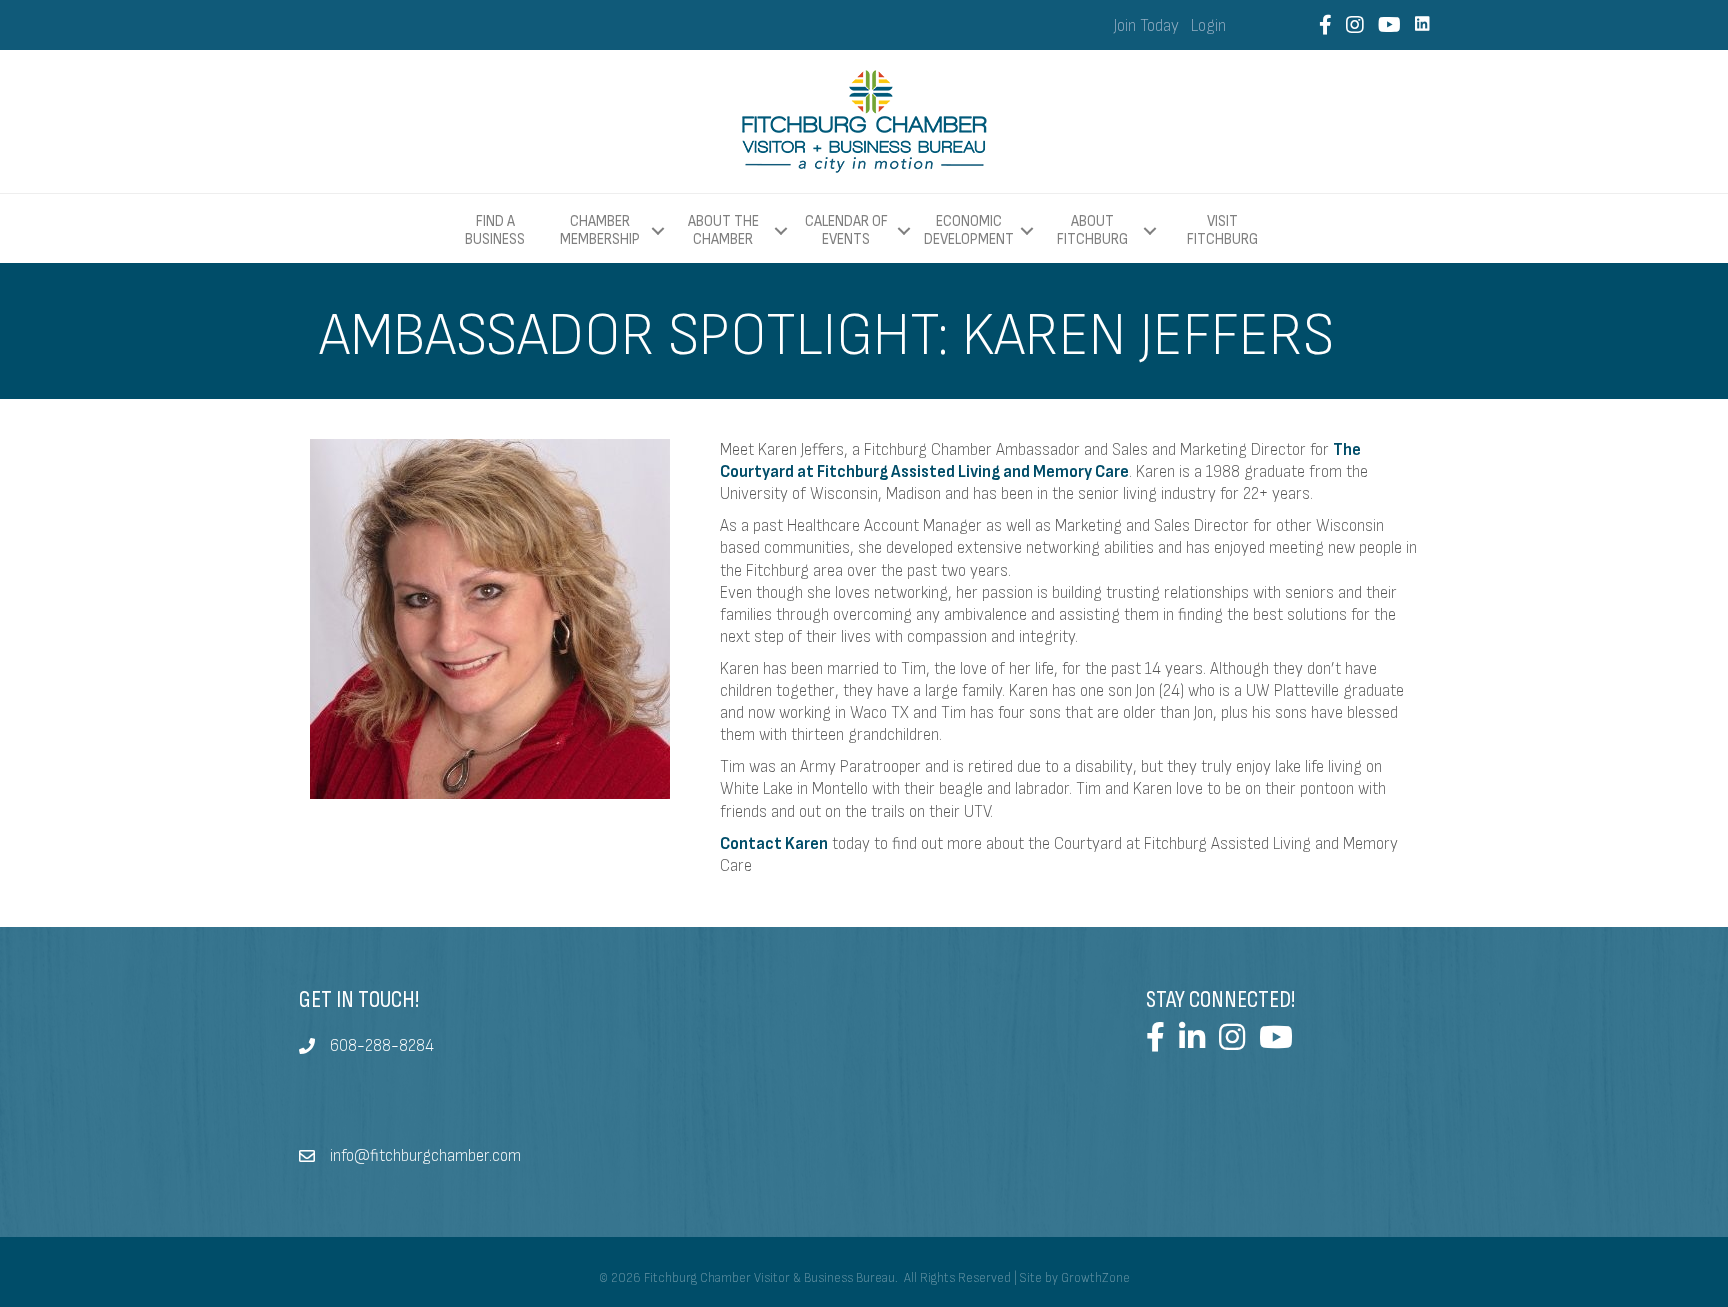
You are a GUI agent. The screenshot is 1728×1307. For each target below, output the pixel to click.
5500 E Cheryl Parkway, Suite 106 (445, 1079)
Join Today (1146, 26)
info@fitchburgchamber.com (425, 1156)
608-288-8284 (382, 1046)
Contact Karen (774, 844)
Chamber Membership (600, 230)
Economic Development (969, 230)
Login (1208, 26)
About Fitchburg (1092, 230)
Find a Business (495, 230)
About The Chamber (723, 230)
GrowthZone (1095, 1278)
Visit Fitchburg (1222, 231)
